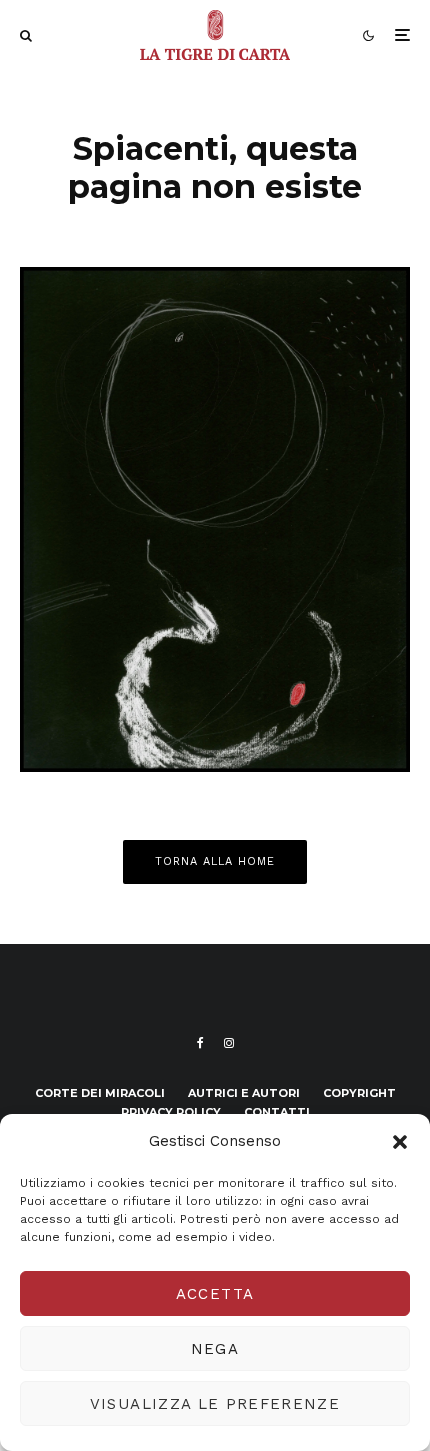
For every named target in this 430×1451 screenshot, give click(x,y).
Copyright (359, 1093)
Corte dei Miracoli (100, 1093)
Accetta (215, 1294)
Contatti (277, 1112)
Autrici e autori (244, 1093)
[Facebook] (200, 1043)
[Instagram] (229, 1043)
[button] (400, 1142)
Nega (215, 1349)
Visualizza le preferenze (215, 1404)
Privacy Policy (171, 1112)
